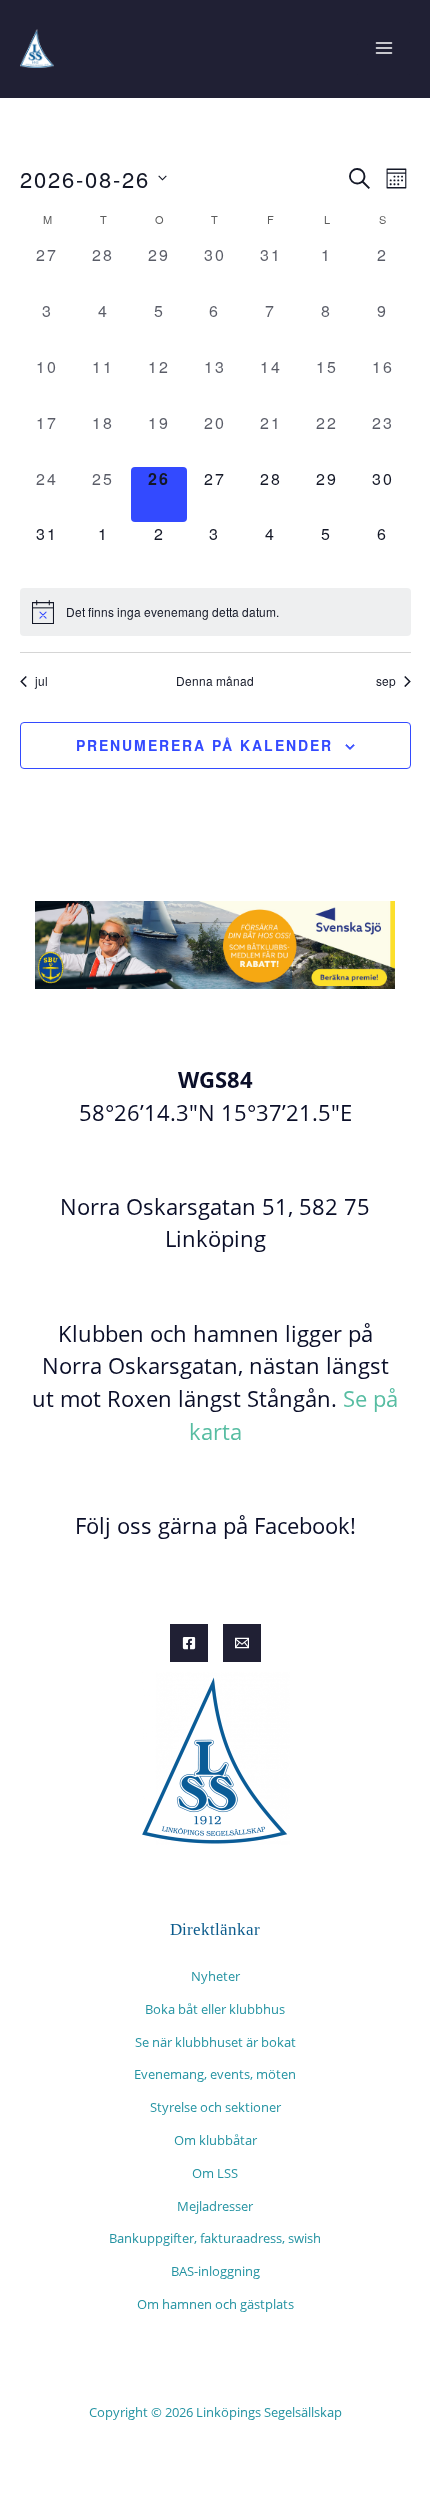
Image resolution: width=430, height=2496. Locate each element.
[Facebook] (189, 1643)
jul (41, 681)
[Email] (242, 1643)
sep (386, 681)
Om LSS (215, 2173)
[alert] (215, 612)
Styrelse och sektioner (215, 2107)
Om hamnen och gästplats (215, 2304)
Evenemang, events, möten (215, 2074)
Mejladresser (215, 2206)
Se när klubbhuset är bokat (215, 2042)
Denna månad (215, 681)
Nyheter (215, 1976)
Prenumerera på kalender (204, 745)
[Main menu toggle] (383, 48)
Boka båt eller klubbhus (215, 2009)
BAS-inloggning (215, 2271)
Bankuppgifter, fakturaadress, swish (215, 2238)
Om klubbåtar (215, 2140)
